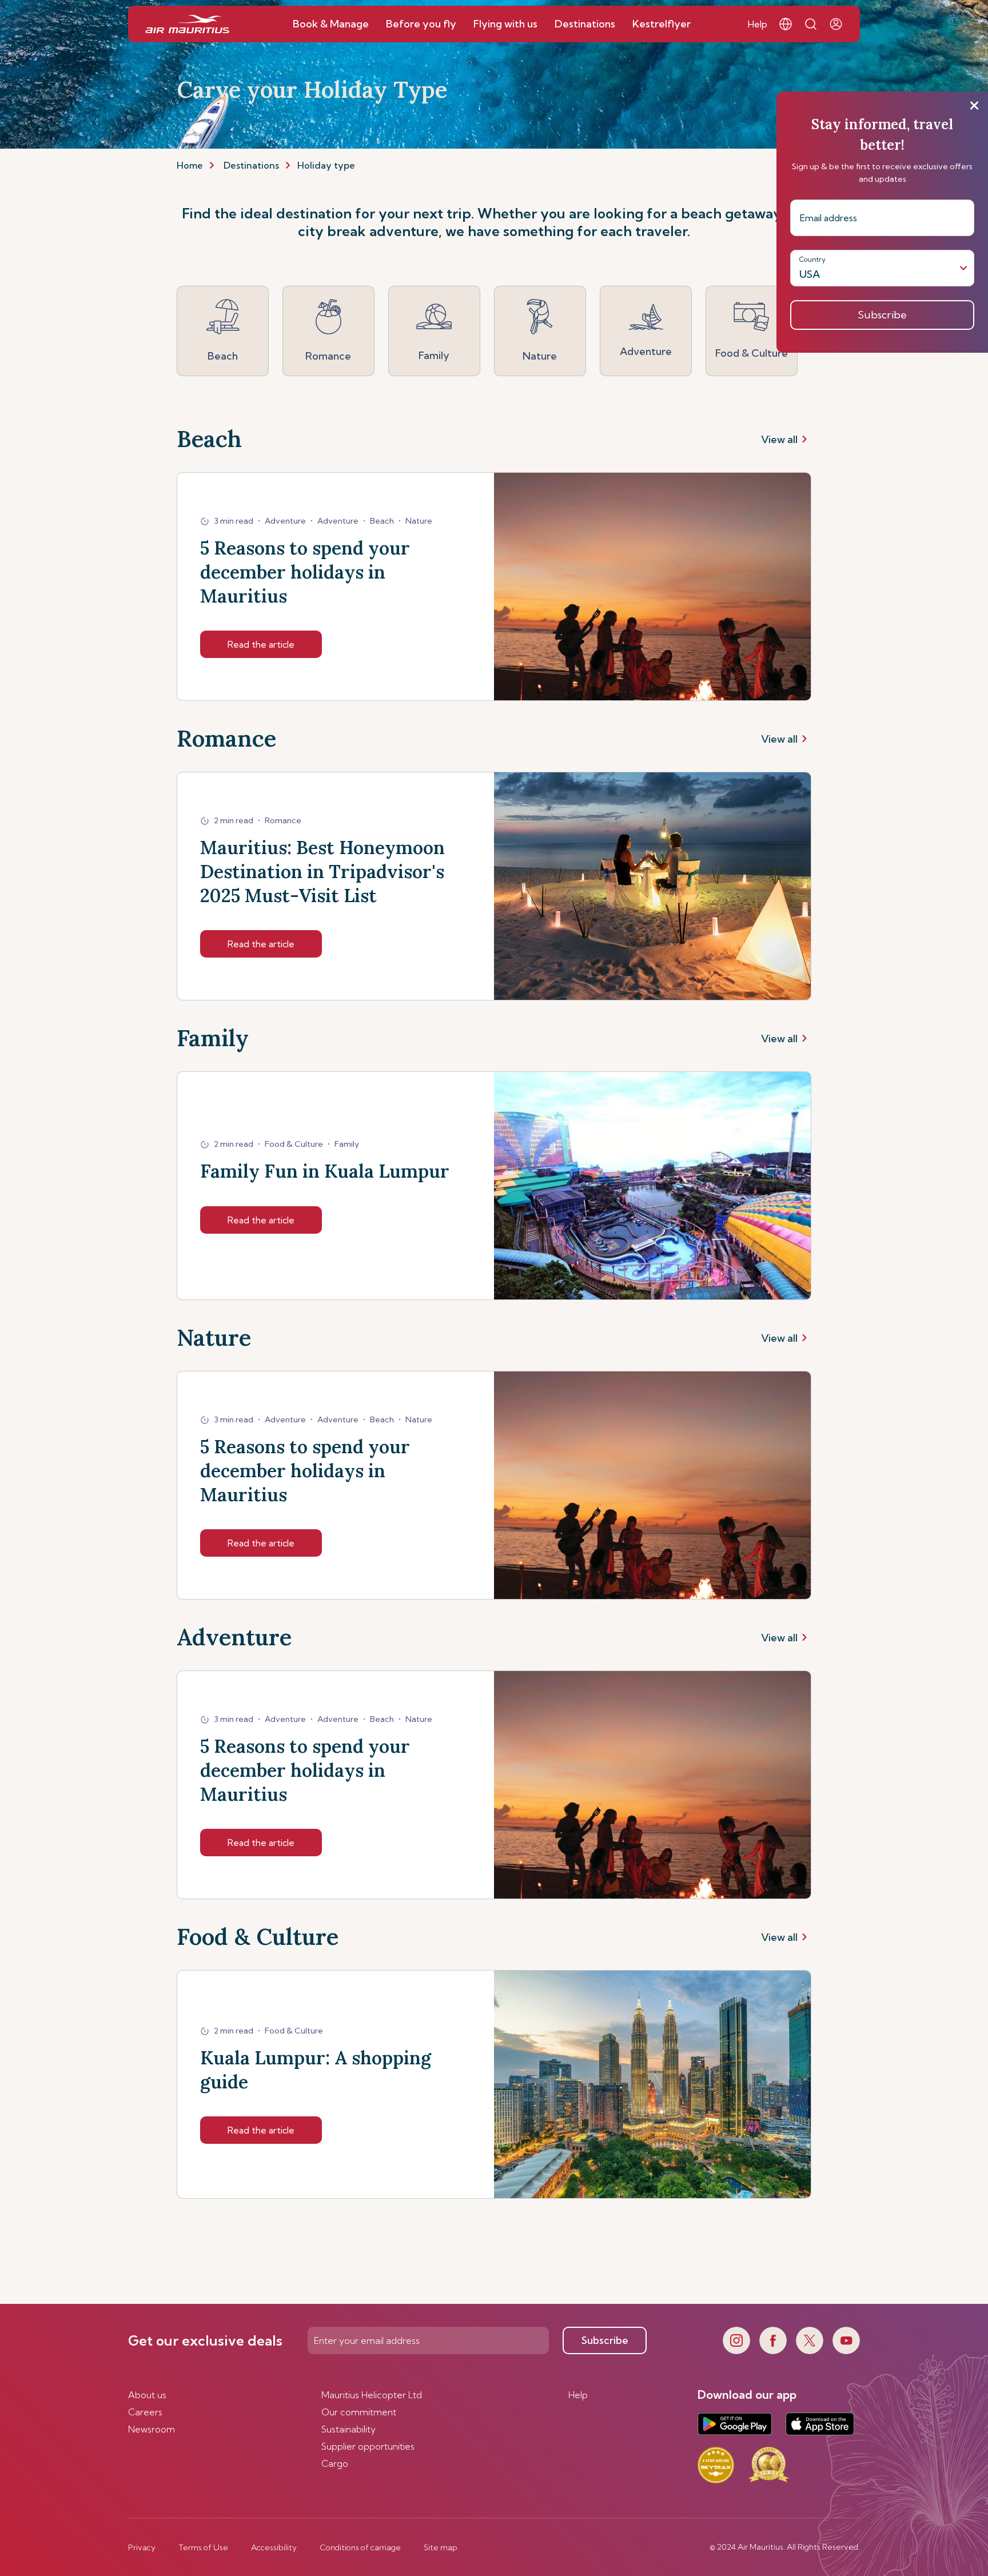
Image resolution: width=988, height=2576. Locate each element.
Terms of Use (203, 2547)
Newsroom (152, 2429)
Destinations (251, 165)
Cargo (335, 2463)
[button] (786, 24)
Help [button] (758, 24)
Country (812, 259)
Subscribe (605, 2340)
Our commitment (359, 2412)
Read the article (261, 644)
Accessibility (274, 2547)
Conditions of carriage (360, 2547)
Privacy (142, 2547)
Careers (145, 2412)
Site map (441, 2547)
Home (190, 165)
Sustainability (348, 2429)
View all (779, 439)
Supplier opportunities (368, 2446)
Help (578, 2395)
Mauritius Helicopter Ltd (372, 2395)
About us (147, 2395)
